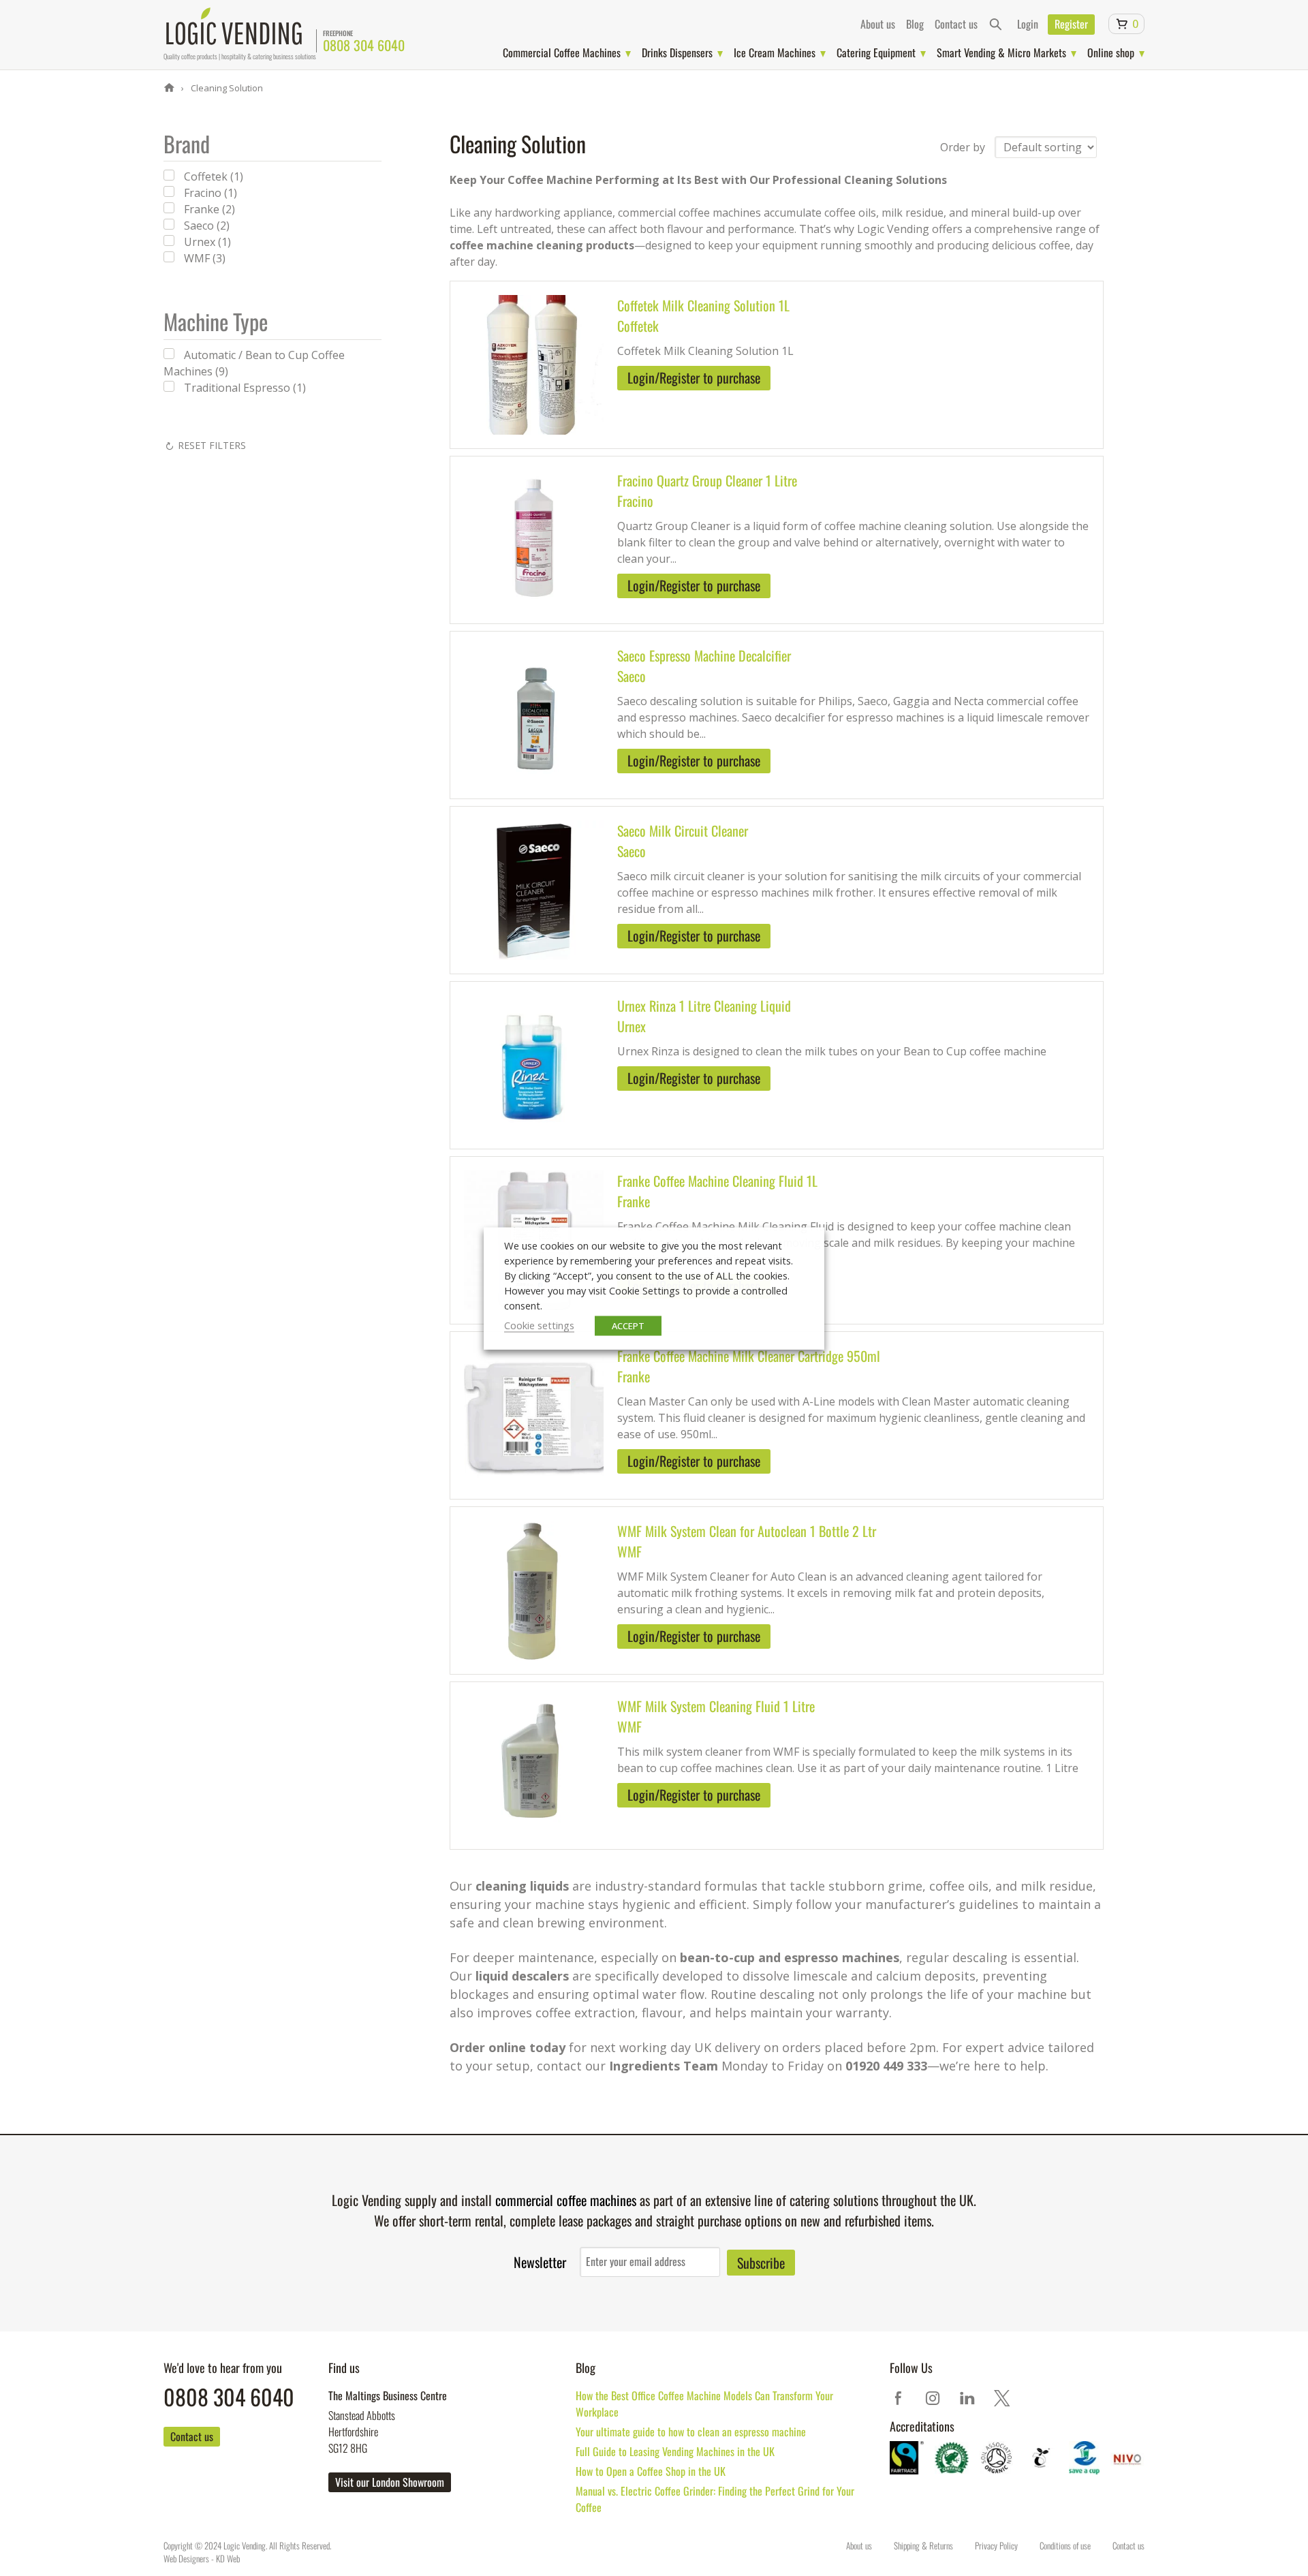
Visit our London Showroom (390, 2482)
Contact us (192, 2436)
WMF (629, 1551)
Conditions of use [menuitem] (1065, 2545)
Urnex (632, 1026)
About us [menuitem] (878, 24)
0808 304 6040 (364, 45)
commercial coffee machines (566, 2200)
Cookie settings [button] (539, 1324)
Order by (963, 147)
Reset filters (212, 445)
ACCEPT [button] (628, 1325)
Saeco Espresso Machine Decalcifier (704, 655)
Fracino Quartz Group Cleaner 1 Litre (707, 480)
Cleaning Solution (226, 88)
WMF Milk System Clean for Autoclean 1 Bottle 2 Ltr (747, 1531)
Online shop (1111, 52)
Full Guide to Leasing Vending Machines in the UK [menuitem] (675, 2451)
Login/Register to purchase (694, 377)
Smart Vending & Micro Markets (1001, 52)
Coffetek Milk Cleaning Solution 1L (703, 305)
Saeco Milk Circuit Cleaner (683, 831)
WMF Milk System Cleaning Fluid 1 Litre (716, 1706)
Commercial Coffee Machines (562, 52)
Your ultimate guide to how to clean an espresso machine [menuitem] (691, 2432)
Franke (634, 1201)
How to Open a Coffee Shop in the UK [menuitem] (651, 2471)
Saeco (632, 676)
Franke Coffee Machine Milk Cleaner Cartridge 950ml (749, 1356)
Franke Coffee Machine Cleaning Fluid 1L (717, 1181)
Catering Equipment (876, 52)
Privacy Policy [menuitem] (996, 2545)
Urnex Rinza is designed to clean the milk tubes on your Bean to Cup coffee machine (832, 1051)
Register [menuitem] (1071, 24)
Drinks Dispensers (677, 52)
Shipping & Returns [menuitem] (923, 2545)
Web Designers (186, 2558)
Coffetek (638, 326)
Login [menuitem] (1028, 24)
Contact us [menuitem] (956, 24)
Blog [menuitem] (915, 24)
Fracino (635, 501)
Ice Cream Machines (775, 52)
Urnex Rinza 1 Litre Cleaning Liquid (704, 1006)
